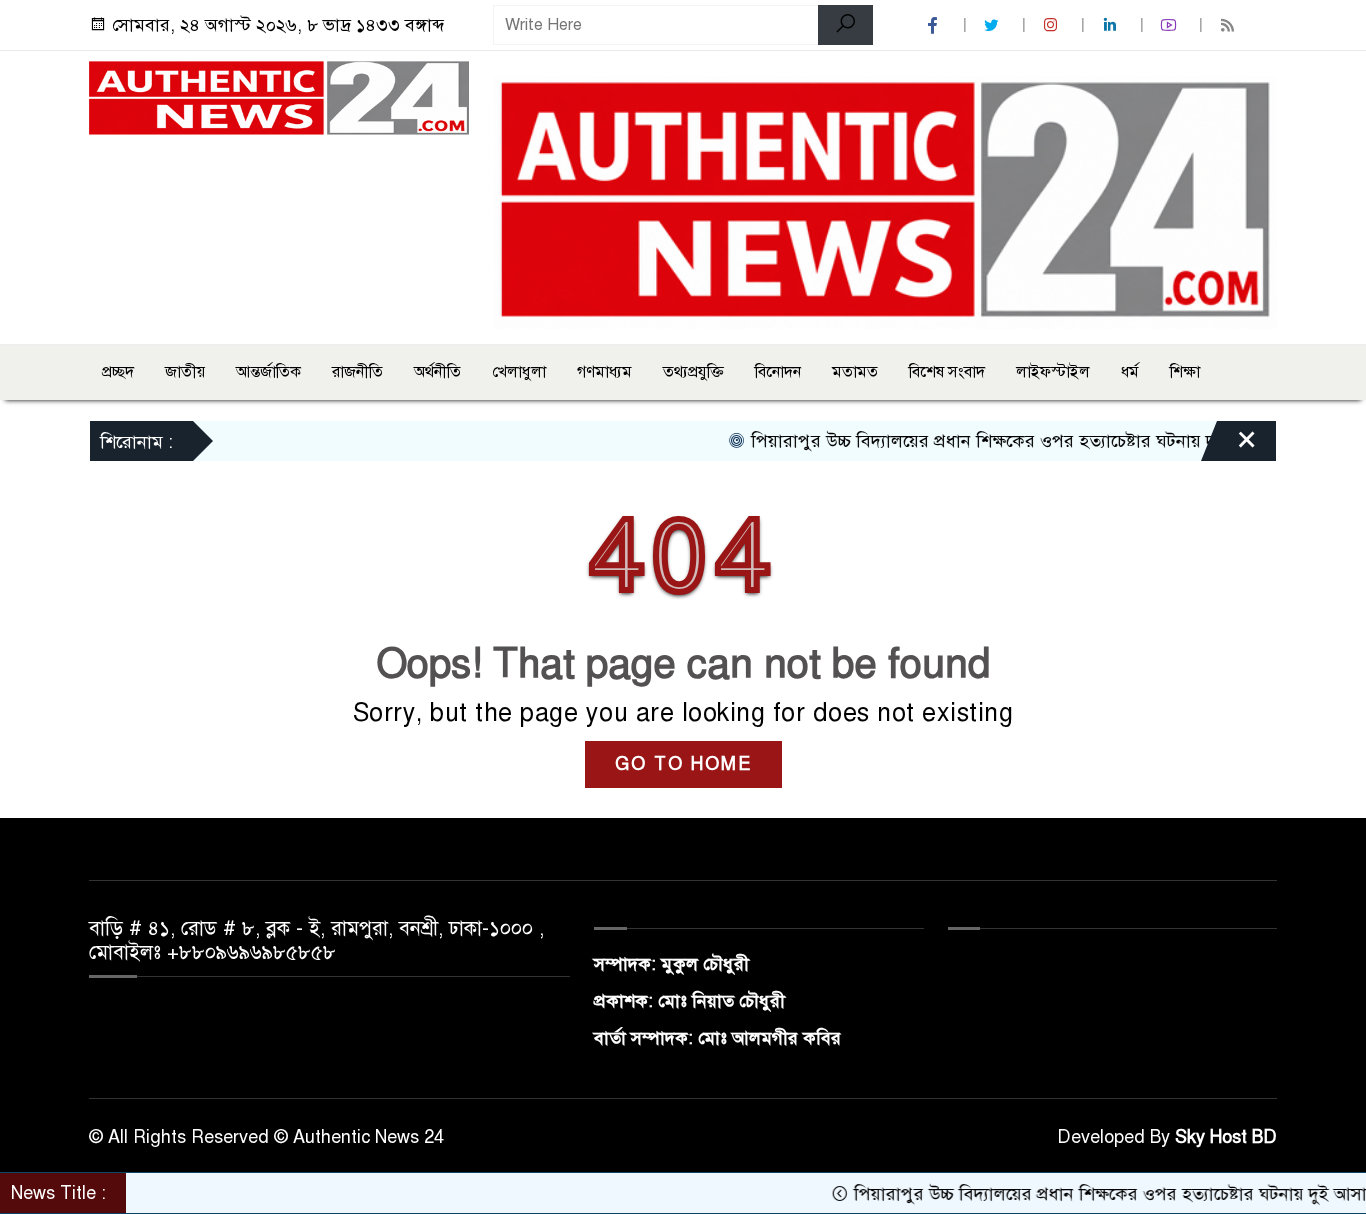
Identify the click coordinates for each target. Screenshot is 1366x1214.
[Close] (1229, 446)
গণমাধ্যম (604, 372)
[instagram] (1053, 25)
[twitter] (994, 25)
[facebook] (935, 25)
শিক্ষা (1185, 372)
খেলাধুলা (519, 372)
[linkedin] (1112, 25)
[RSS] (1230, 25)
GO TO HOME (683, 764)
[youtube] (1171, 25)
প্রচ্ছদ (118, 372)
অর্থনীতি (437, 372)
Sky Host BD (1226, 1137)
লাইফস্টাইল (1053, 372)
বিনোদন (778, 372)
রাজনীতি (357, 372)
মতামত (855, 372)
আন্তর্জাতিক (268, 372)
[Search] (845, 25)
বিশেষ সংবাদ (947, 372)
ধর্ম (1130, 372)
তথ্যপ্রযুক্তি (693, 372)
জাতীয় (185, 372)
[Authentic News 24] (279, 97)
